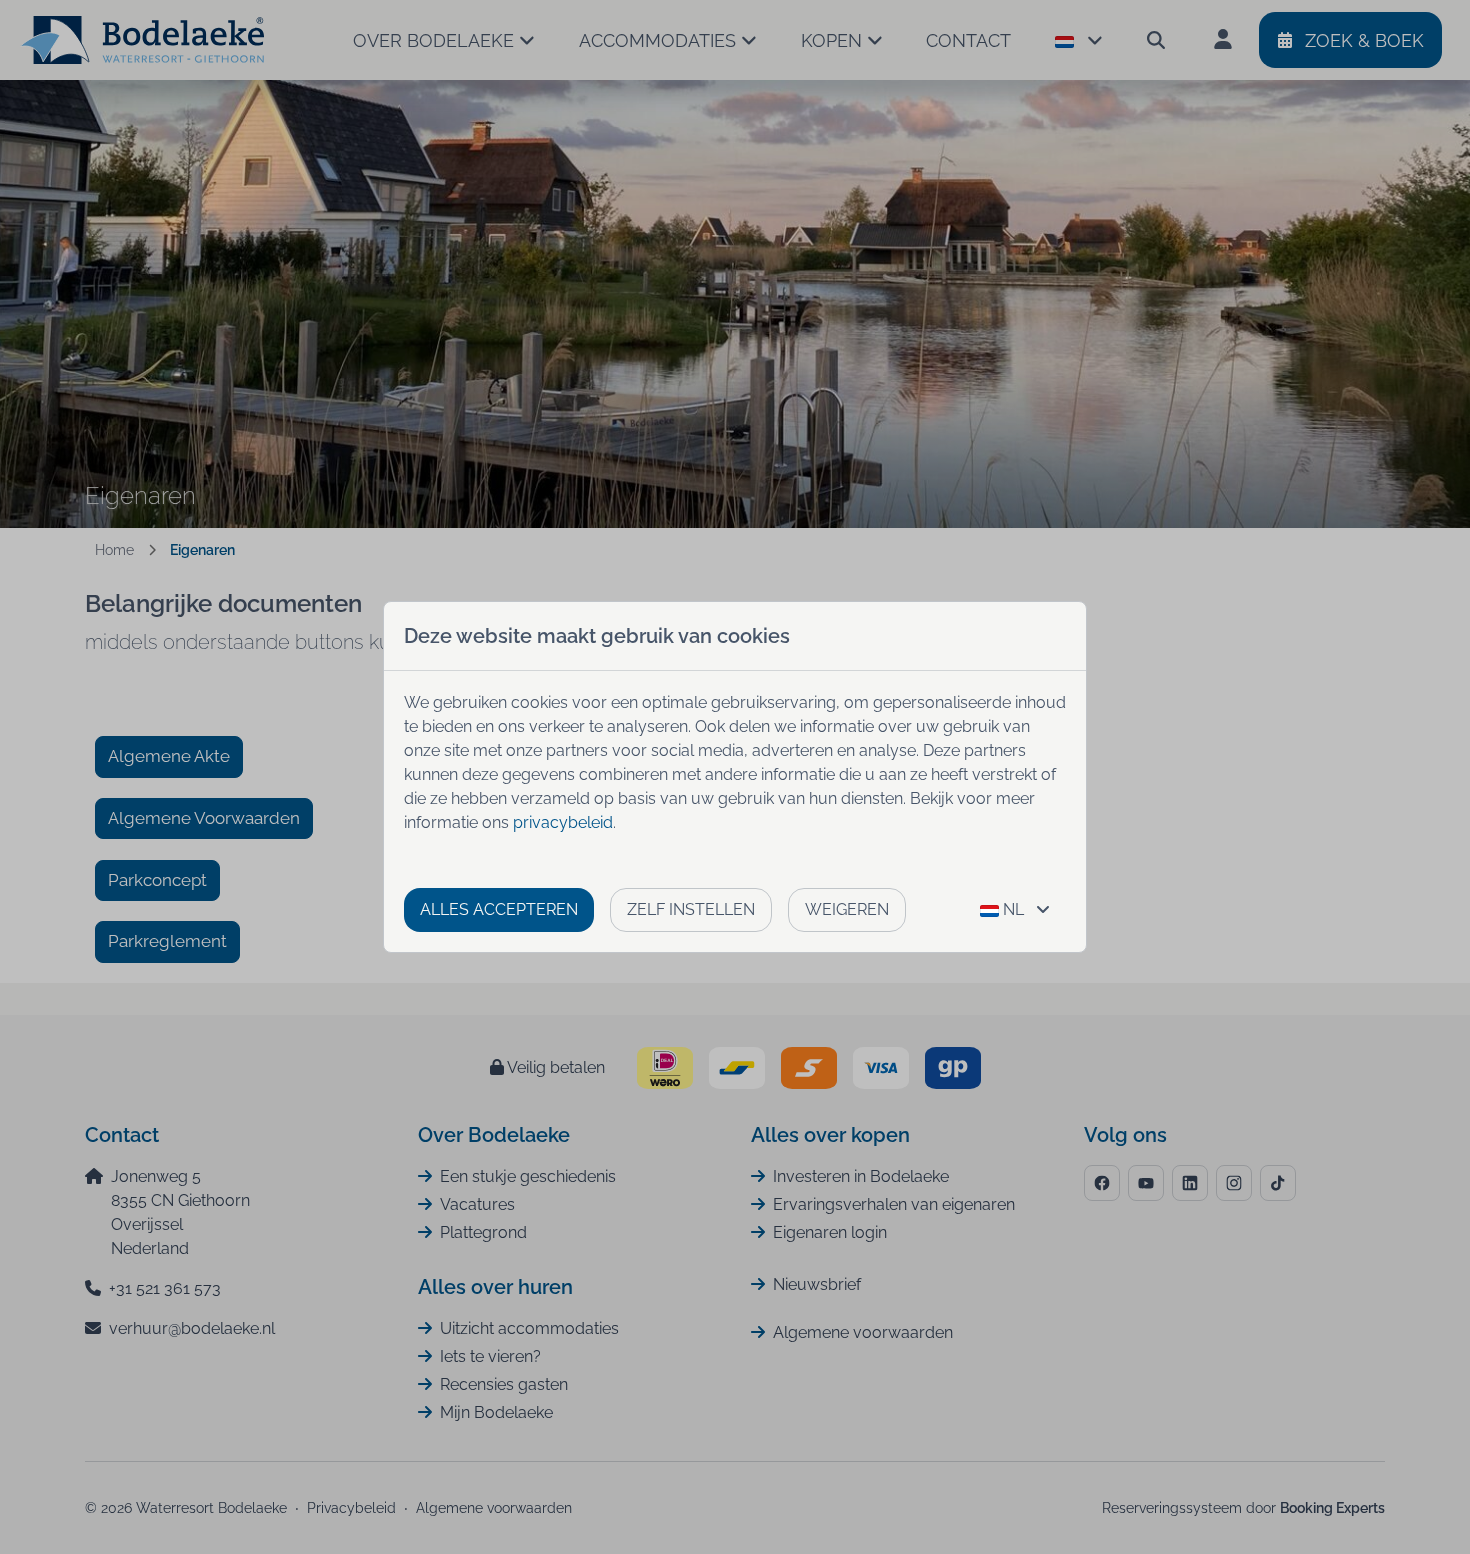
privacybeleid (563, 822)
